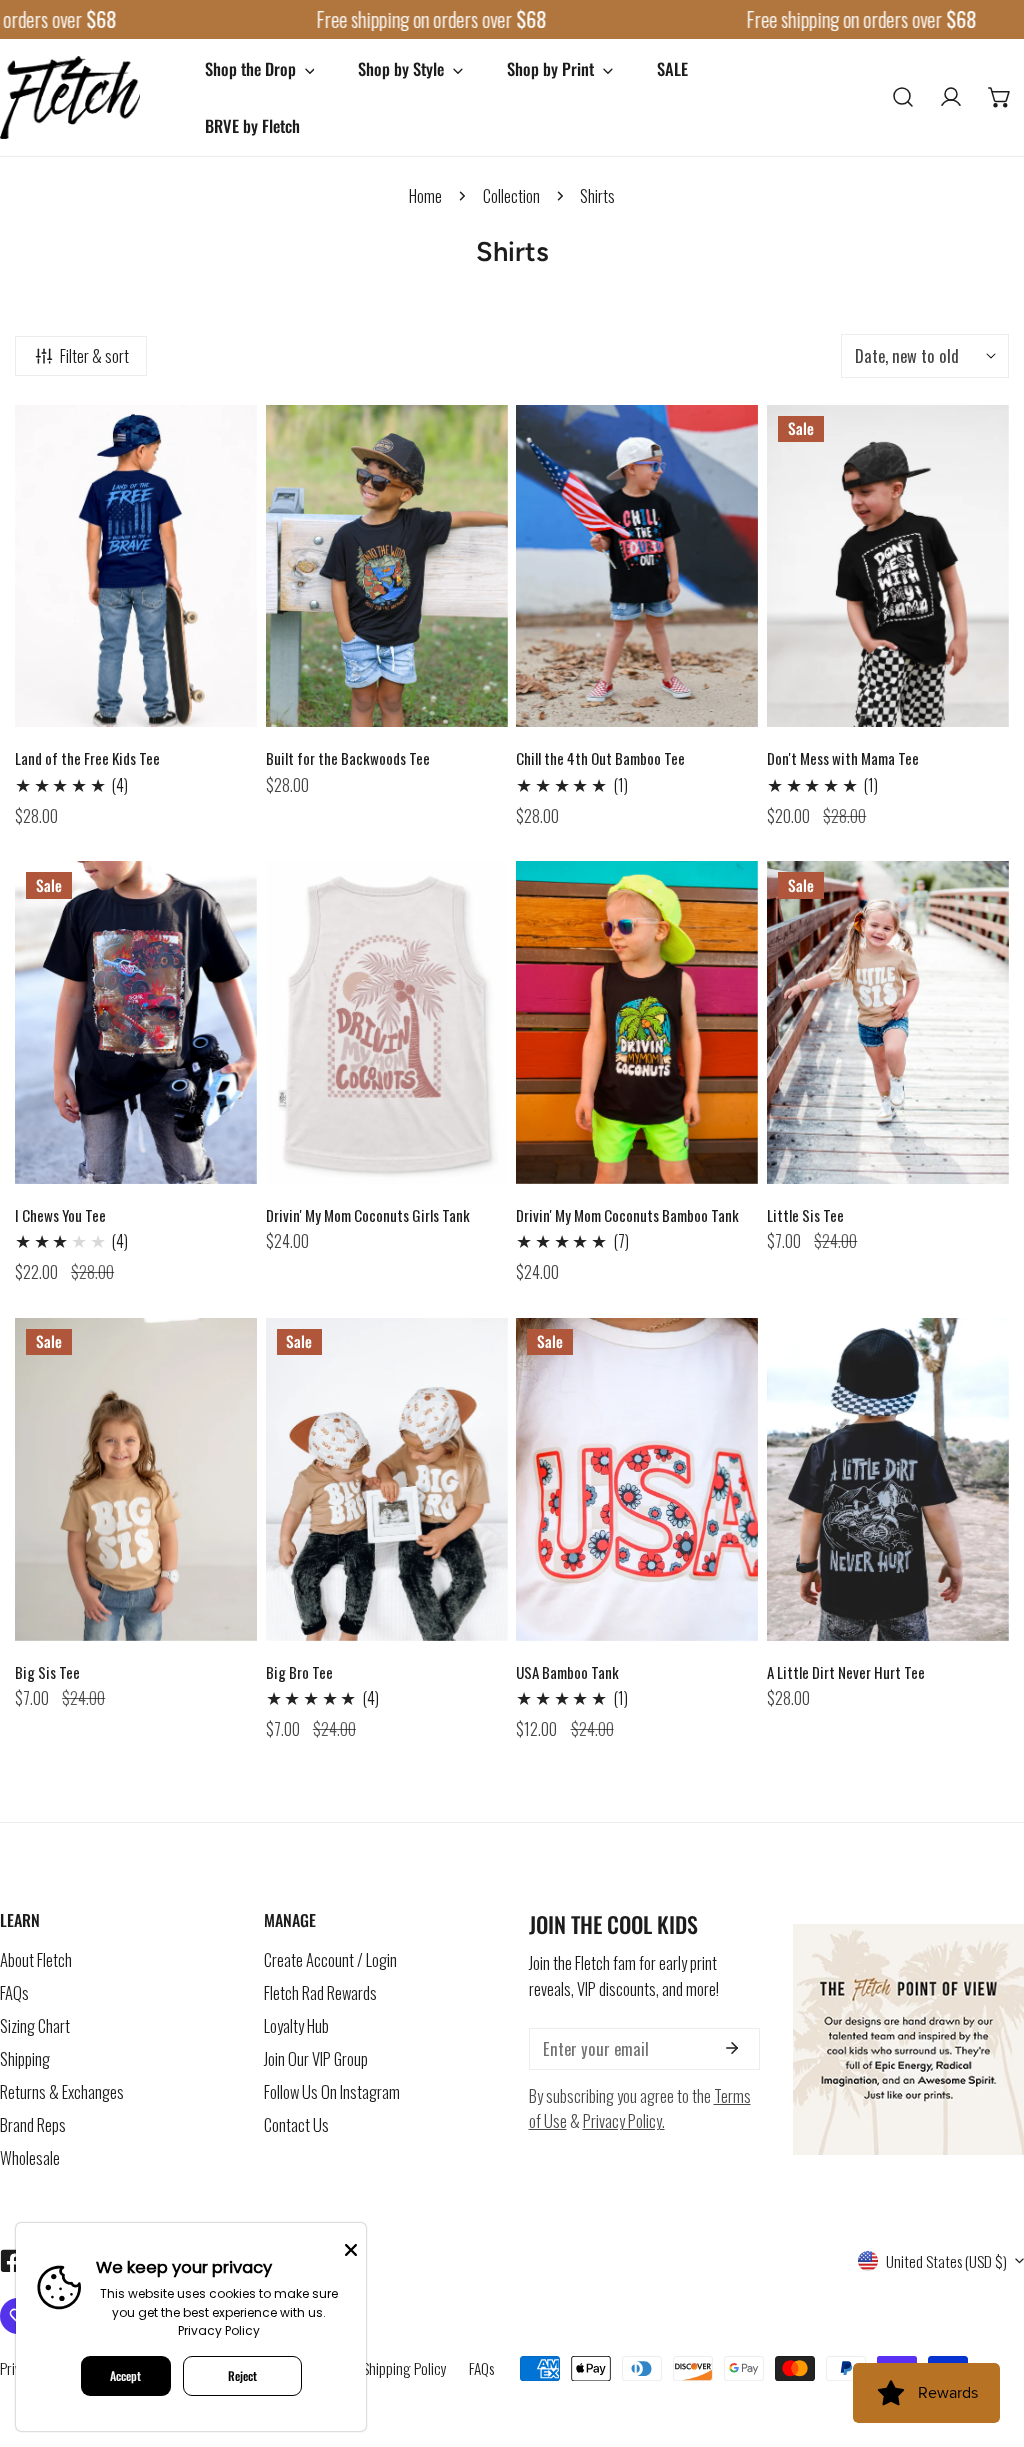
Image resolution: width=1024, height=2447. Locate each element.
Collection (511, 195)
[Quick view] (220, 706)
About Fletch (36, 1959)
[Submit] (732, 2048)
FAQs (14, 1992)
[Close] (351, 2248)
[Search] (903, 97)
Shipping (25, 2058)
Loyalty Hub (296, 2025)
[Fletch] (70, 97)
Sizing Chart (35, 2025)
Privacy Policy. (624, 2120)
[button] (1000, 97)
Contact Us (296, 2124)
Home (425, 195)
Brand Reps (33, 2124)
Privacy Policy (219, 2330)
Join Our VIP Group (316, 2058)
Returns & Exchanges (62, 2091)
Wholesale (30, 2157)
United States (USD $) (946, 2261)
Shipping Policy (404, 2368)
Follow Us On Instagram (332, 2091)
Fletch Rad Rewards (320, 1992)
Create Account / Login (330, 1959)
